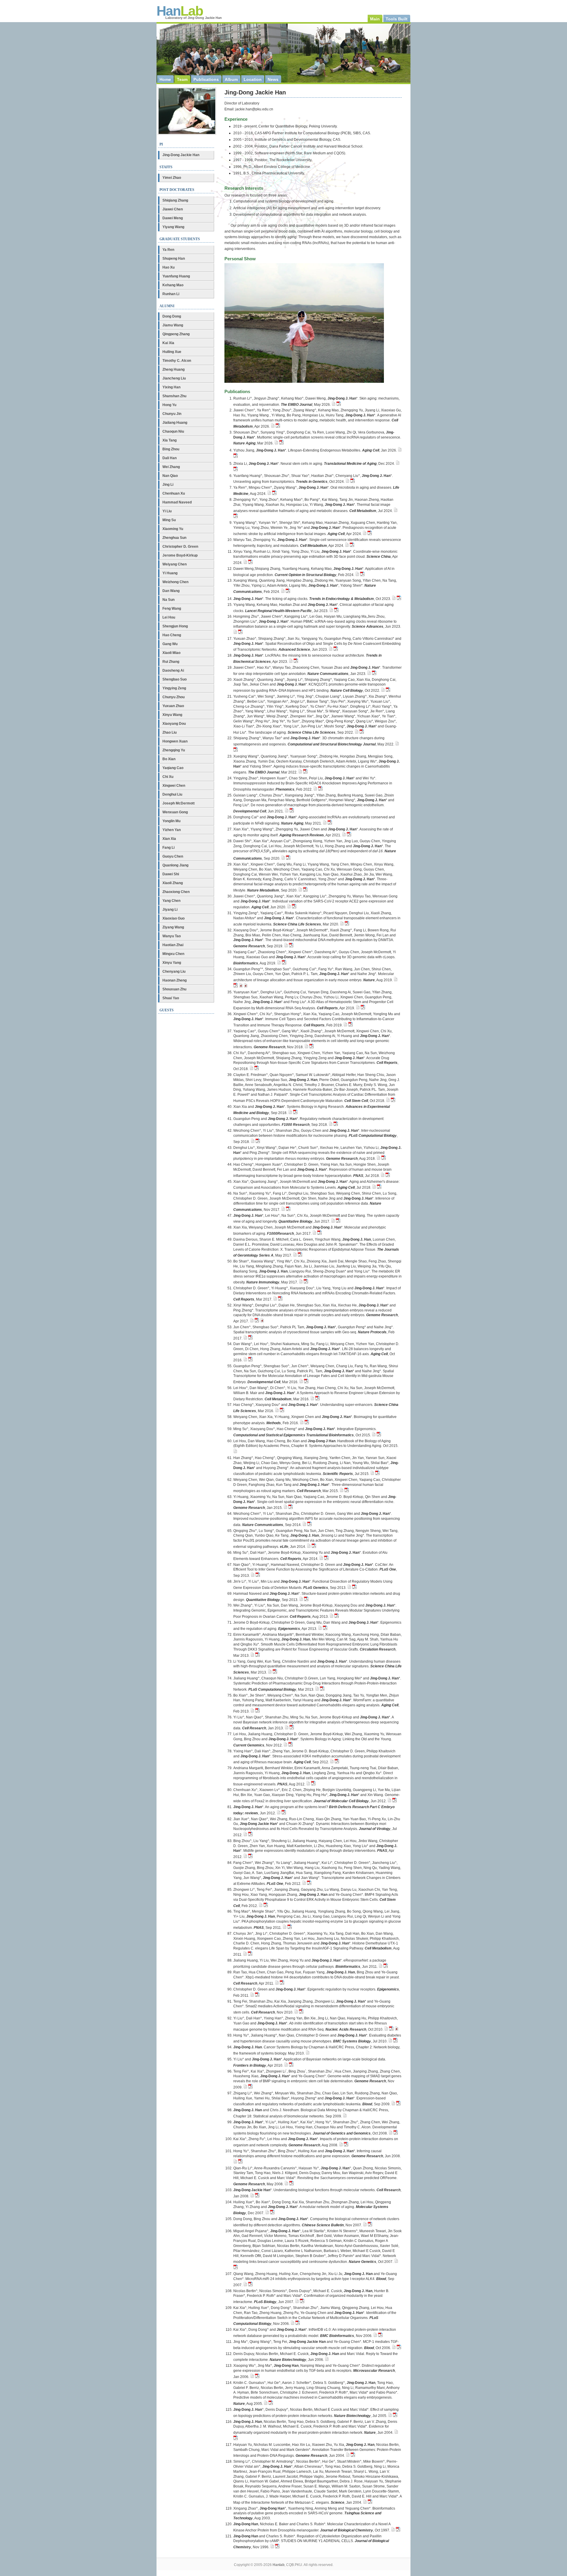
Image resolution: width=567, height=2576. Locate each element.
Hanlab (278, 2565)
